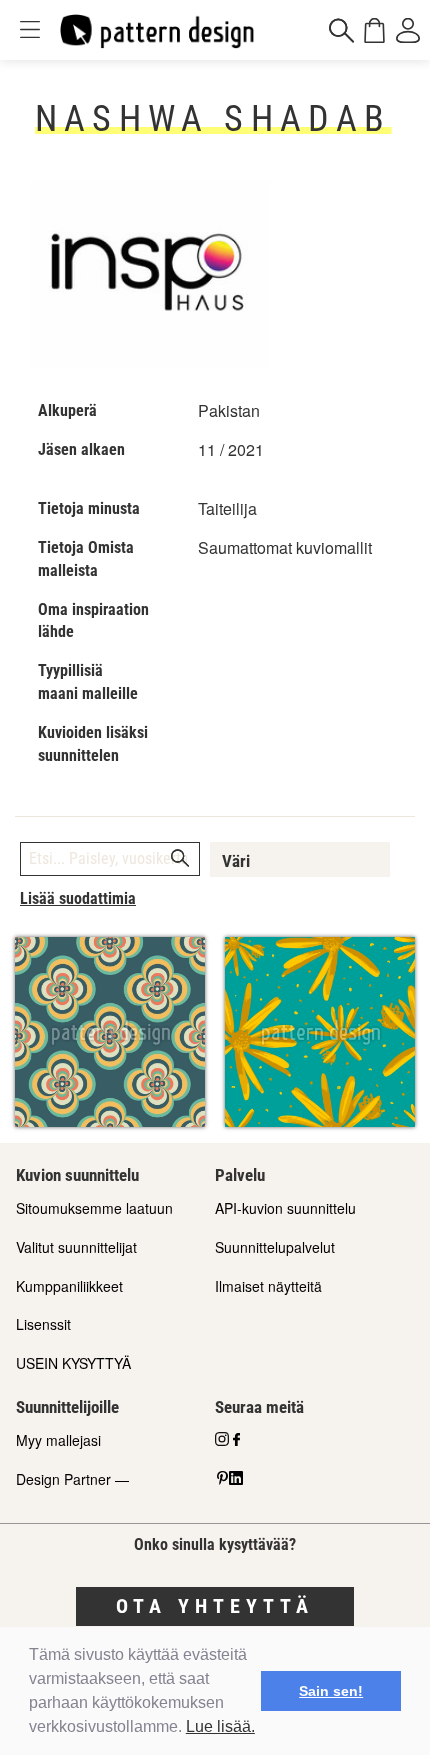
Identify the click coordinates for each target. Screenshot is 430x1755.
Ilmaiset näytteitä (268, 1286)
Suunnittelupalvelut (275, 1247)
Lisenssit (43, 1324)
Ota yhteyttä (215, 1606)
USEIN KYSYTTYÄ (73, 1363)
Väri (236, 861)
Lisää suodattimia (78, 898)
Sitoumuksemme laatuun (94, 1208)
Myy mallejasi (58, 1440)
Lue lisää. (220, 1726)
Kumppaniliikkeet (69, 1286)
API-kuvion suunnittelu (285, 1208)
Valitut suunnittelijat (76, 1247)
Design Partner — (72, 1479)
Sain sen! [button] (331, 1691)
